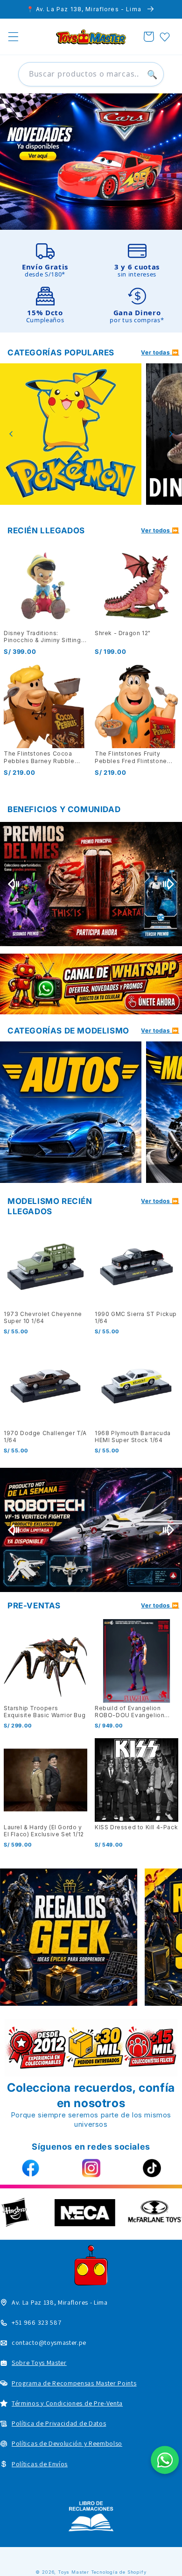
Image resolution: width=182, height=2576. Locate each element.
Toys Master (73, 2572)
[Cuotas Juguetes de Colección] (91, 884)
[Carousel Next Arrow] (171, 434)
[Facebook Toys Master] (30, 2168)
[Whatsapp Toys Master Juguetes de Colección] (91, 984)
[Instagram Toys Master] (91, 2168)
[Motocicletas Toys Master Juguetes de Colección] (71, 1112)
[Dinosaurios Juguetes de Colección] (71, 434)
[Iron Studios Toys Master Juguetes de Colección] (91, 1530)
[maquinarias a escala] (91, 162)
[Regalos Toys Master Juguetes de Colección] (69, 1937)
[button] (13, 37)
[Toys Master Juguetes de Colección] (91, 2516)
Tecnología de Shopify (119, 2572)
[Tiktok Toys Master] (152, 2168)
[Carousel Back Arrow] (11, 434)
